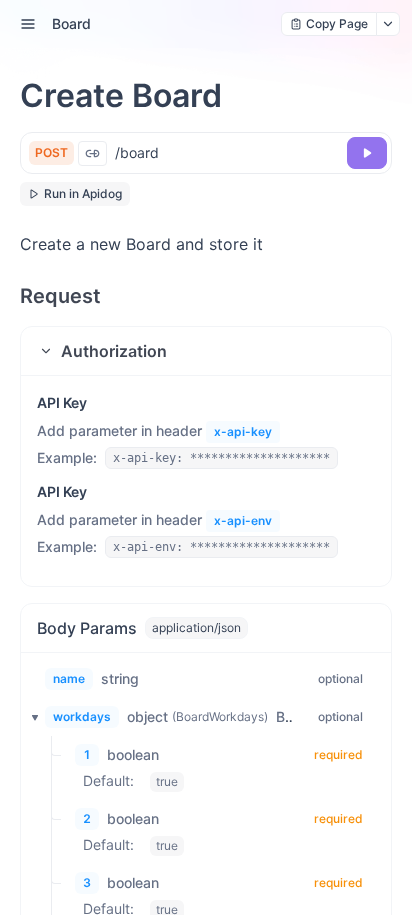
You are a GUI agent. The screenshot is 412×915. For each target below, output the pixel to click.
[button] (206, 351)
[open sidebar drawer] (28, 24)
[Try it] (367, 153)
